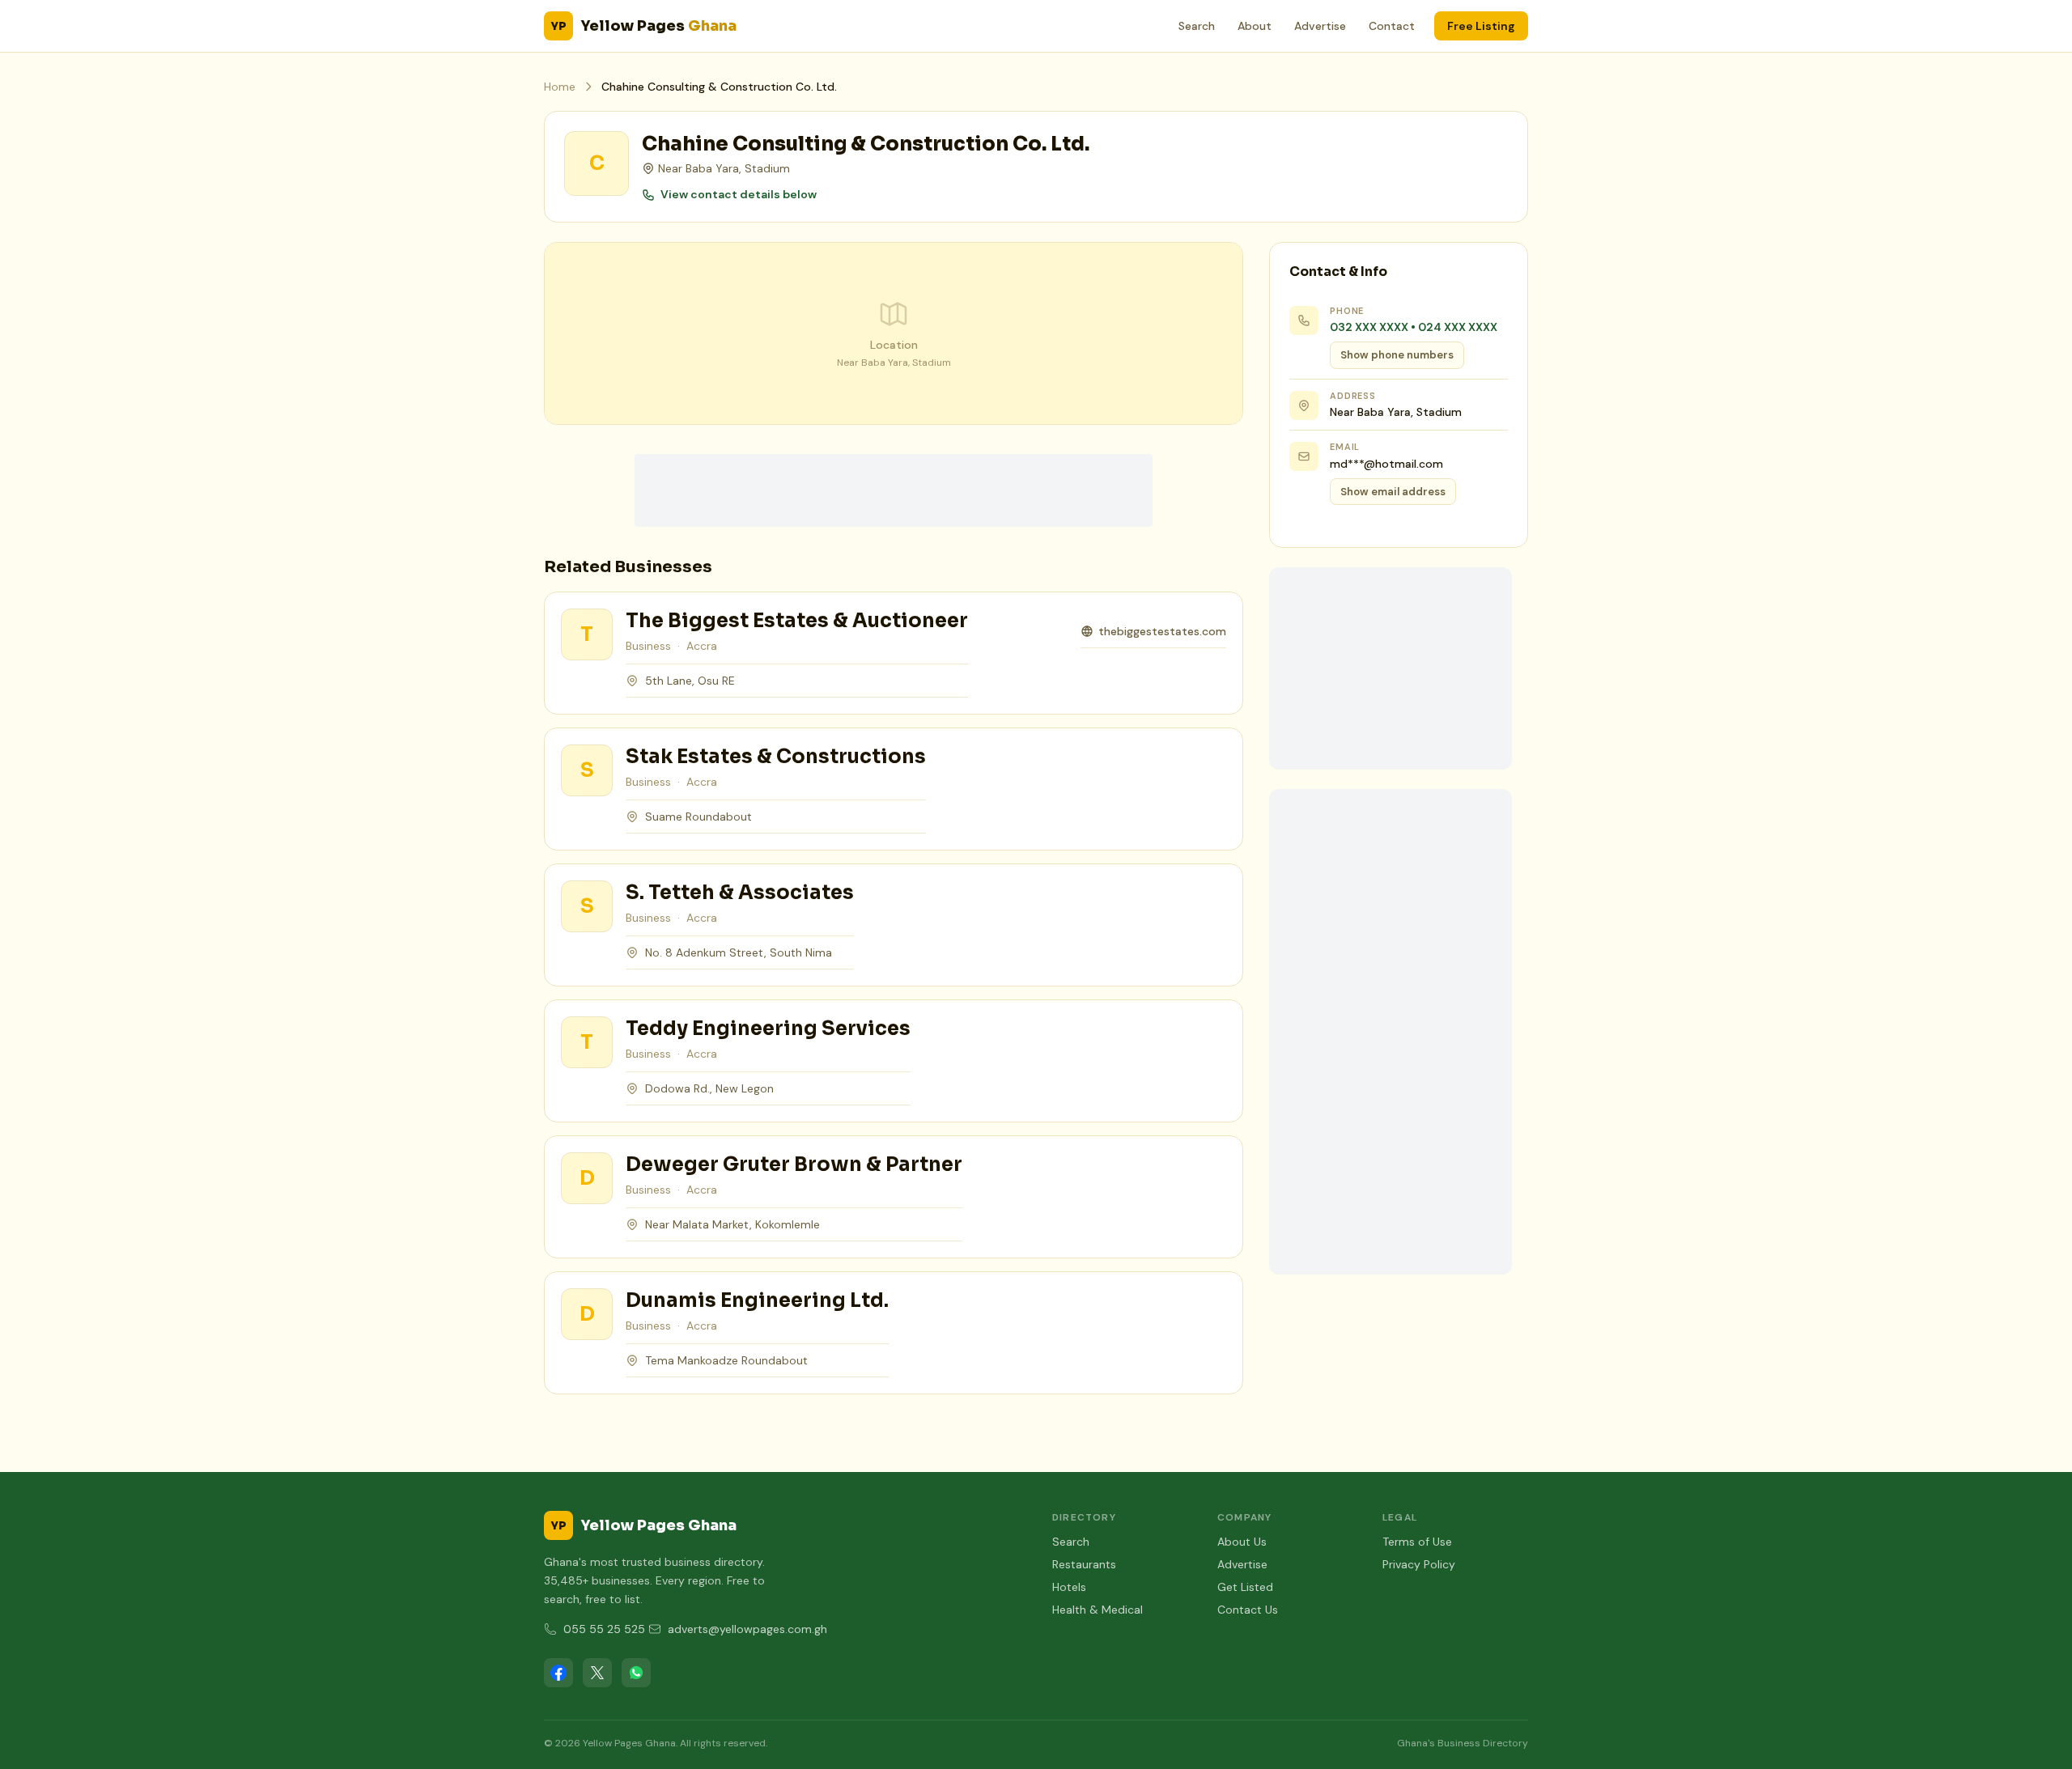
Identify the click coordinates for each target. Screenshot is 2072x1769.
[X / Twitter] (597, 1673)
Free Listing (1481, 26)
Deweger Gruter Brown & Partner (794, 1164)
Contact (1392, 26)
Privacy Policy (1419, 1564)
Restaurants (1084, 1564)
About (1255, 26)
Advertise (1320, 26)
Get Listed (1245, 1587)
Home (560, 87)
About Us (1242, 1542)
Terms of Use (1417, 1542)
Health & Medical (1098, 1610)
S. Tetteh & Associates (740, 893)
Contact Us (1248, 1610)
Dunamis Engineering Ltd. (757, 1300)
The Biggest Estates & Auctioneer (797, 621)
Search (1197, 26)
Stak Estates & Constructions (776, 757)
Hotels (1069, 1587)
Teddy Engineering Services (768, 1029)
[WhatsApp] (636, 1673)
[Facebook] (558, 1673)
